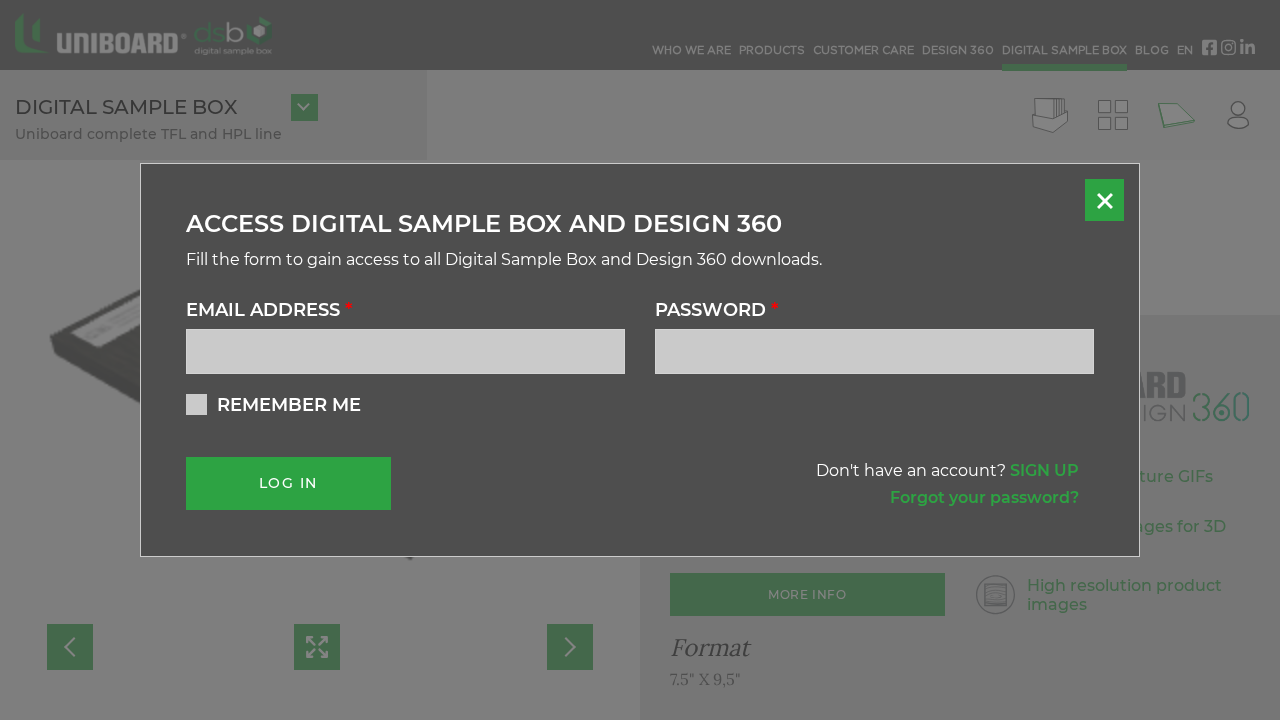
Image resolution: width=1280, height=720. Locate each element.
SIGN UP (1044, 470)
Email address (269, 310)
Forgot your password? (984, 497)
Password (716, 310)
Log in (288, 483)
